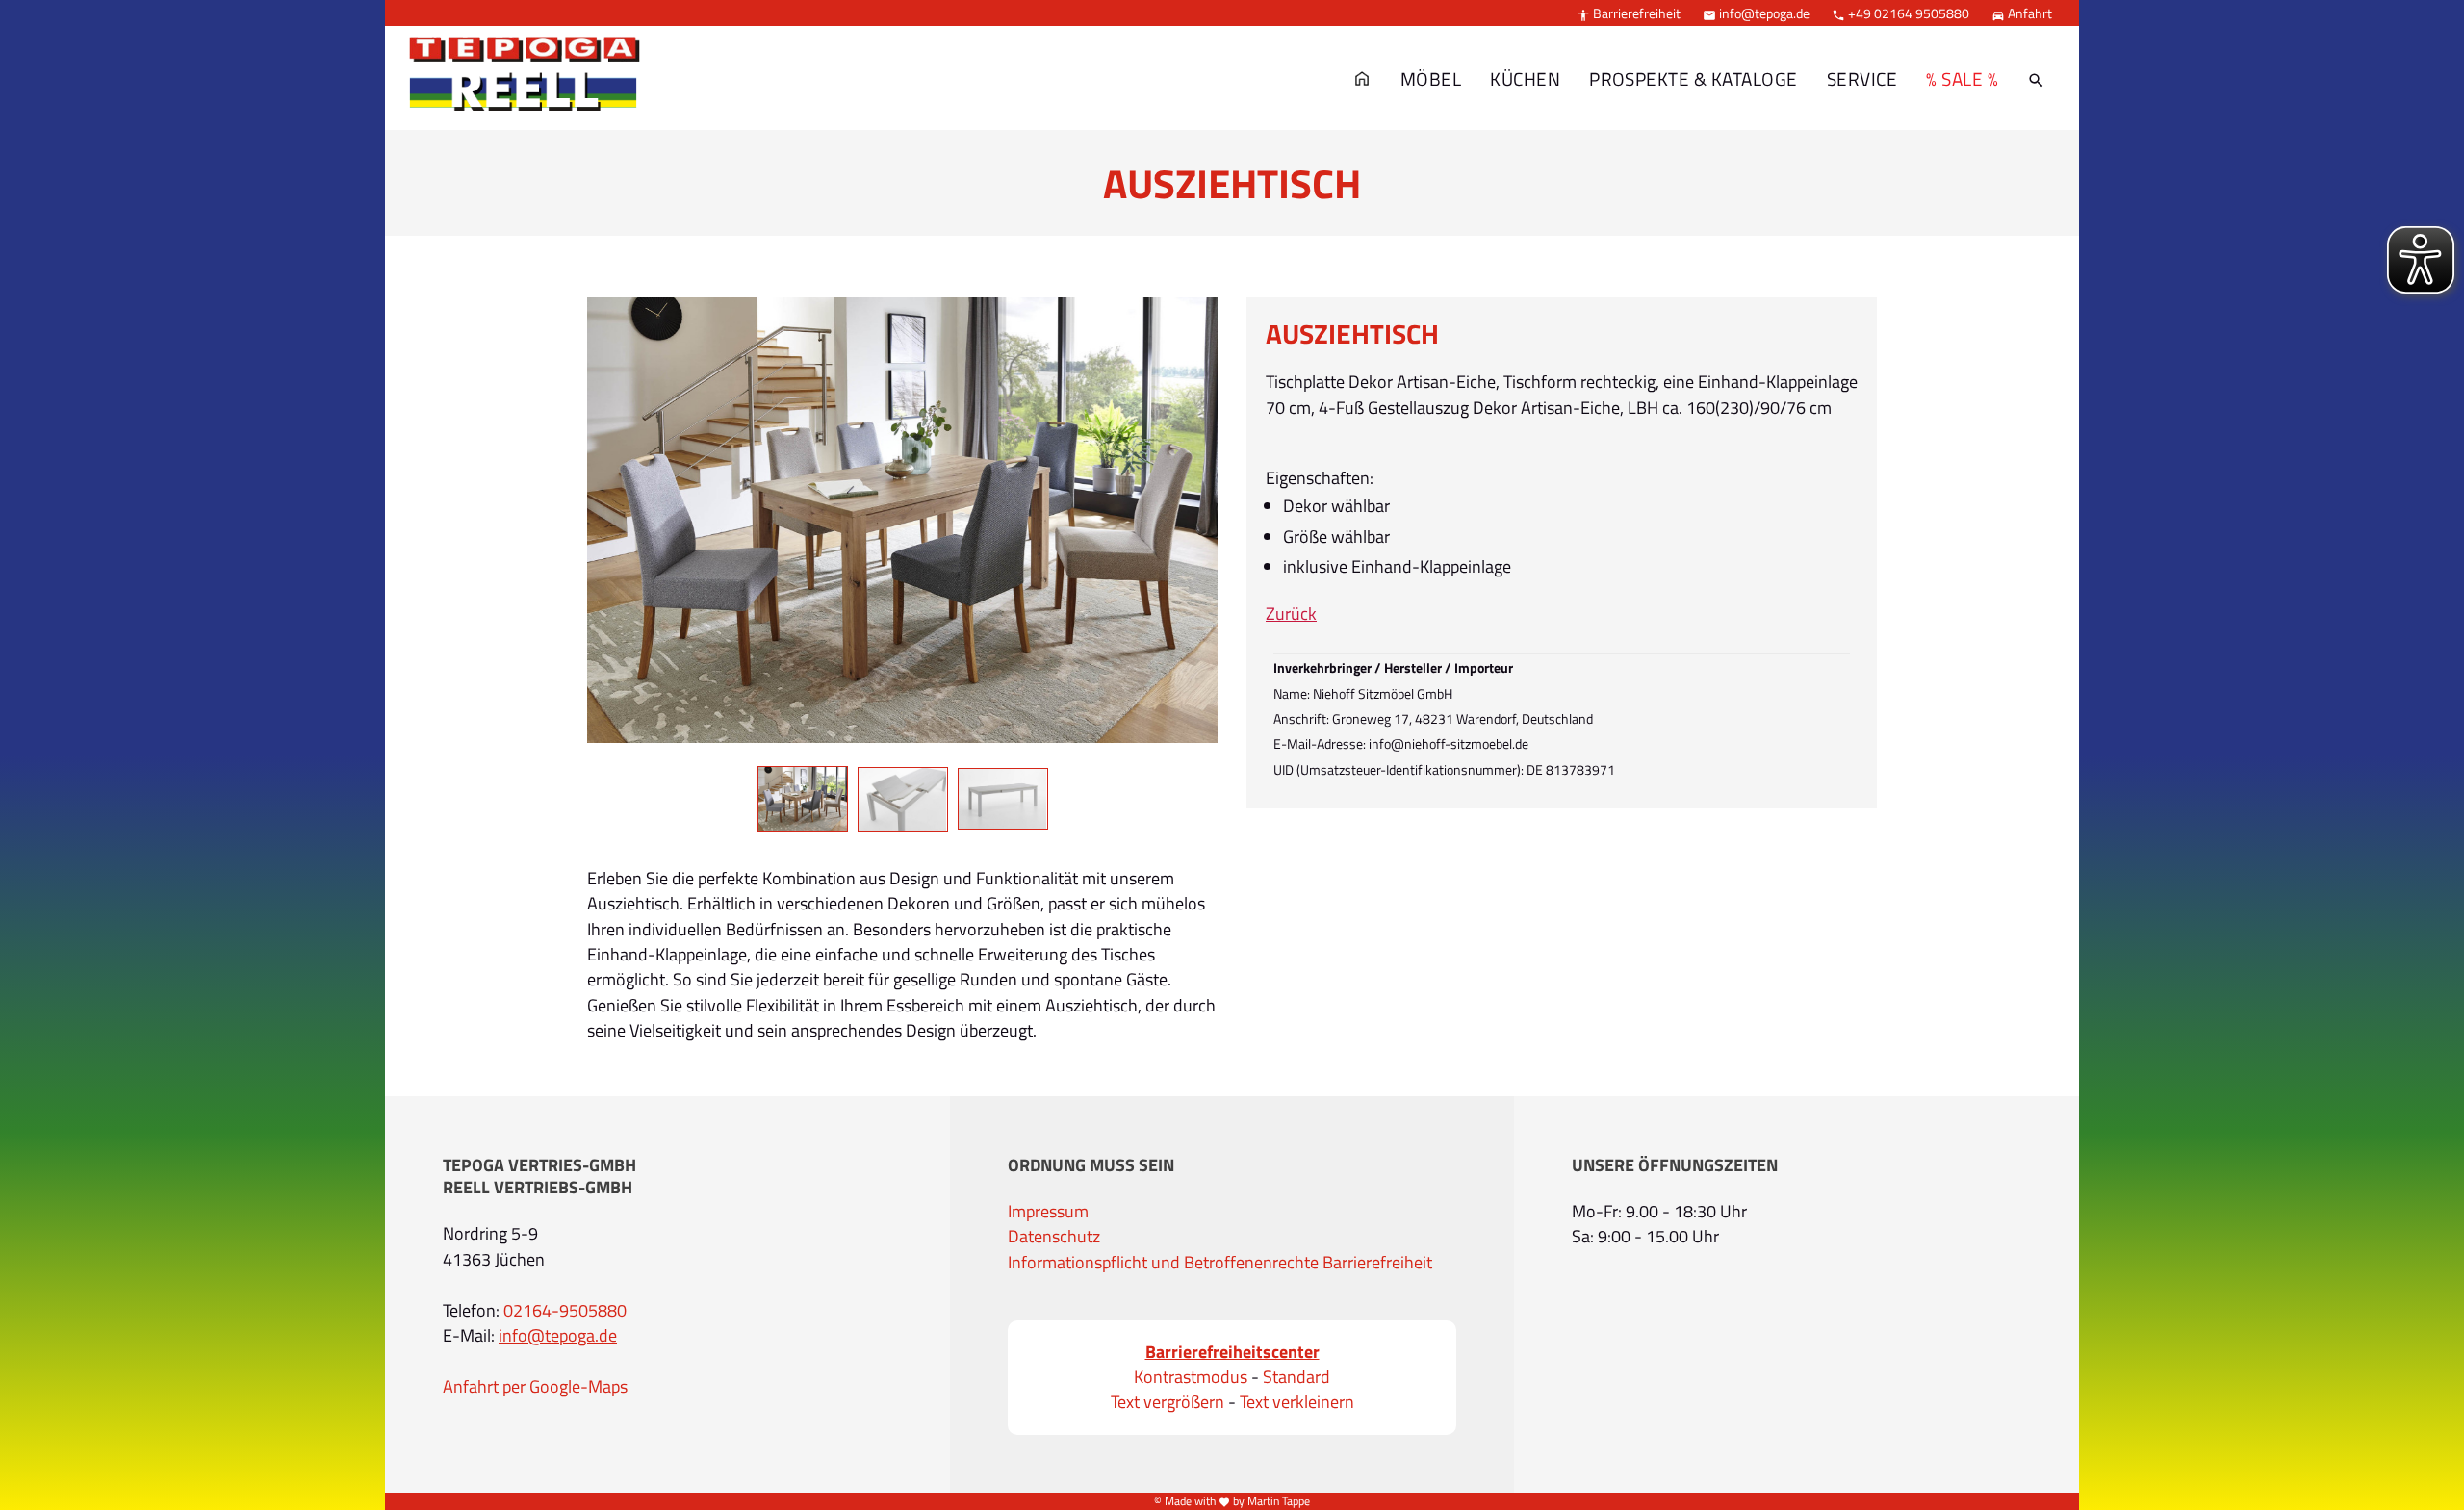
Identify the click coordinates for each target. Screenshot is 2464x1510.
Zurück (1291, 614)
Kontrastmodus (1191, 1377)
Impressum (1048, 1212)
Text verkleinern (1297, 1402)
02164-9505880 (565, 1311)
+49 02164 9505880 (1900, 13)
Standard (1296, 1377)
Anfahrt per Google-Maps (535, 1387)
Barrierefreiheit (1629, 13)
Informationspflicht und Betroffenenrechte (1163, 1263)
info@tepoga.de (1756, 13)
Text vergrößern (1168, 1402)
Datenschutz (1054, 1237)
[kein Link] (2036, 79)
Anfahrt (2022, 13)
